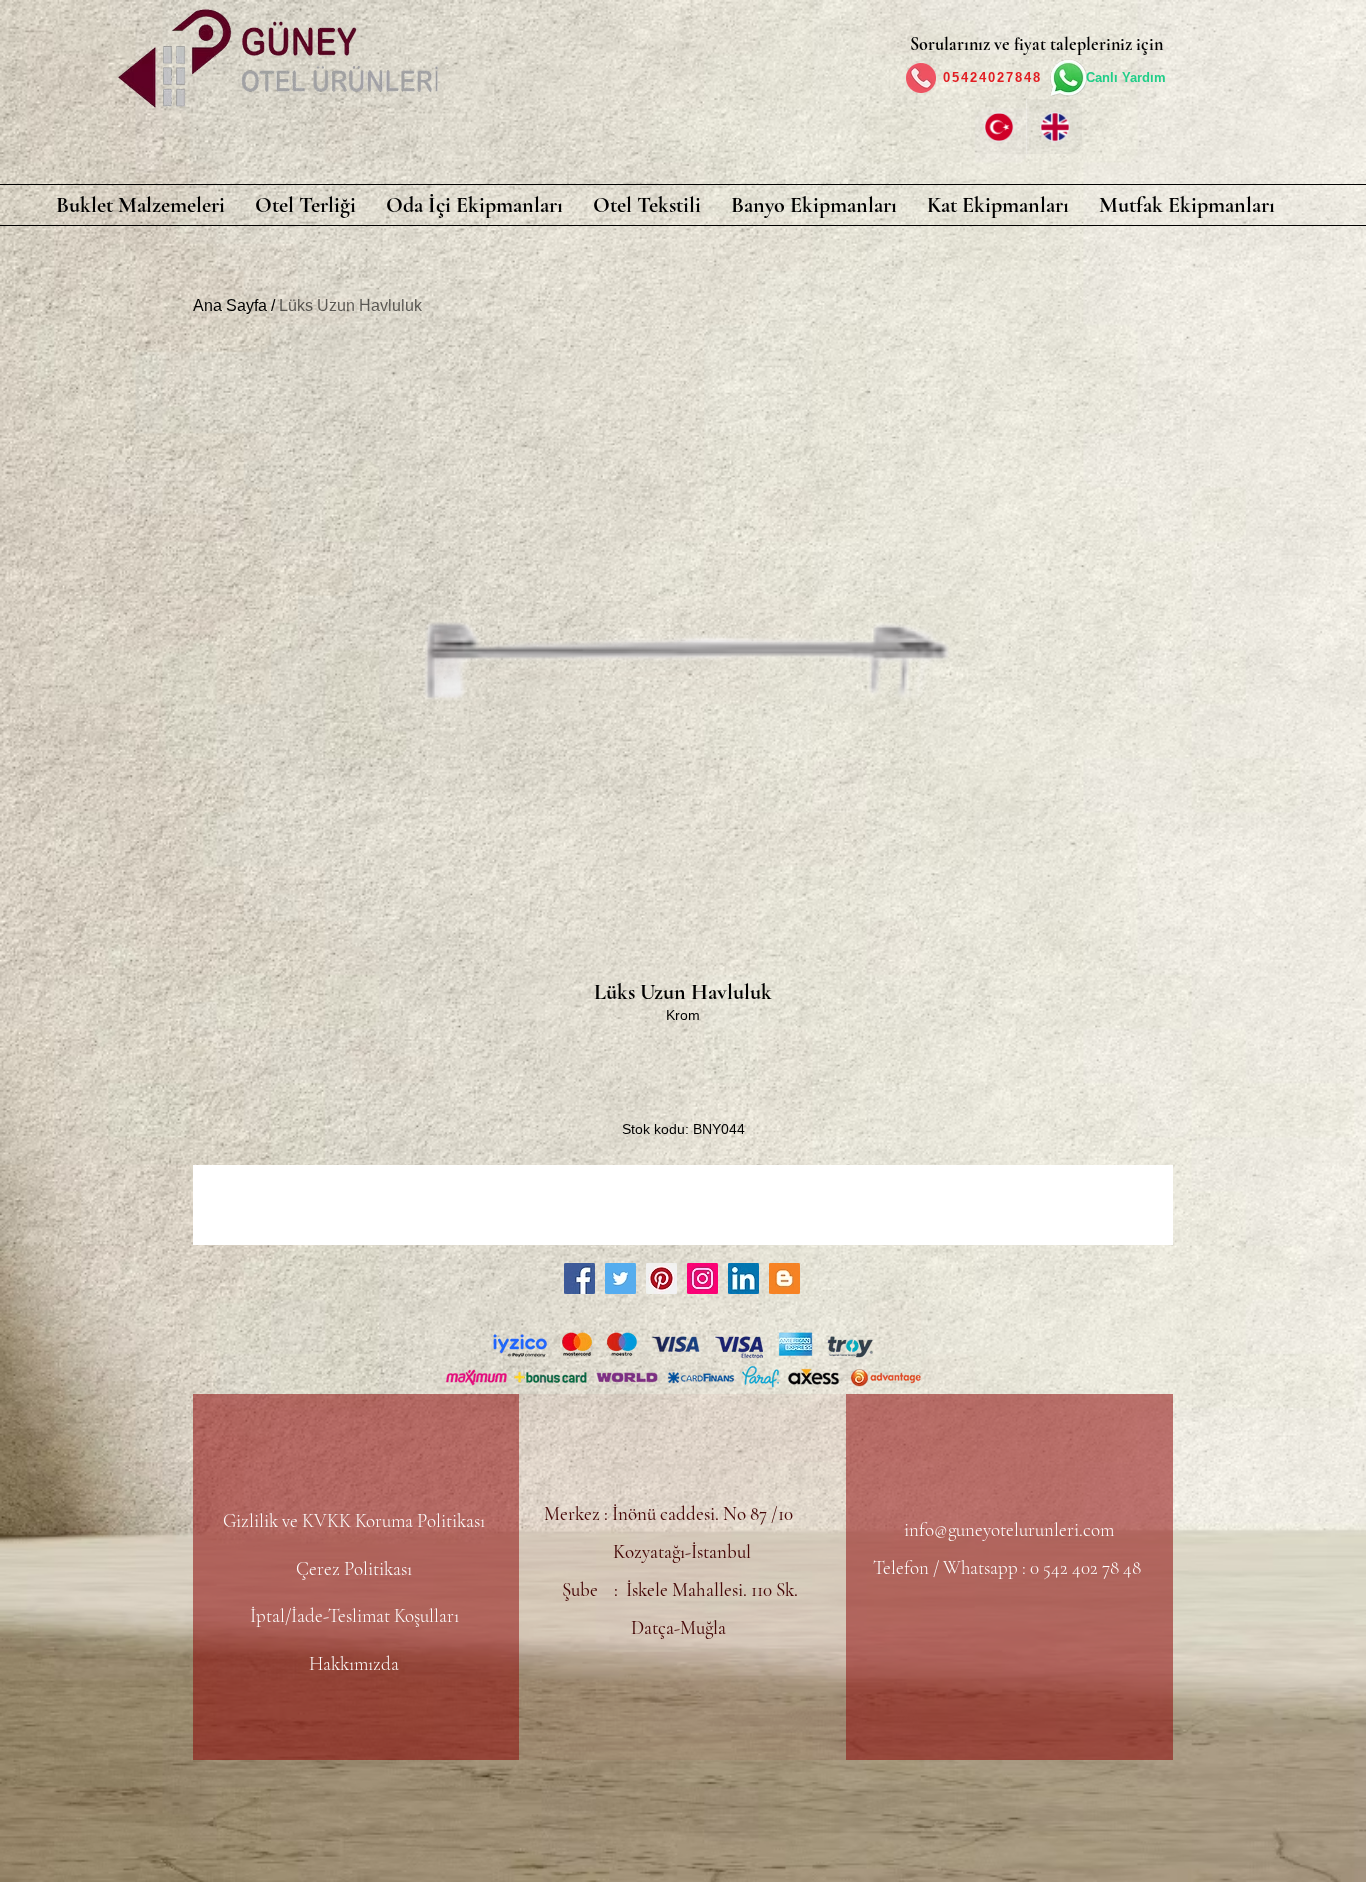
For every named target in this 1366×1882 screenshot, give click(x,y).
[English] (1054, 126)
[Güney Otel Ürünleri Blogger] (784, 1278)
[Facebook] (579, 1278)
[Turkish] (998, 126)
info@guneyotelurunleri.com (1009, 1529)
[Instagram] (702, 1278)
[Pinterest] (661, 1278)
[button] (140, 205)
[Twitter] (620, 1278)
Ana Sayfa (230, 305)
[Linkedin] (743, 1278)
